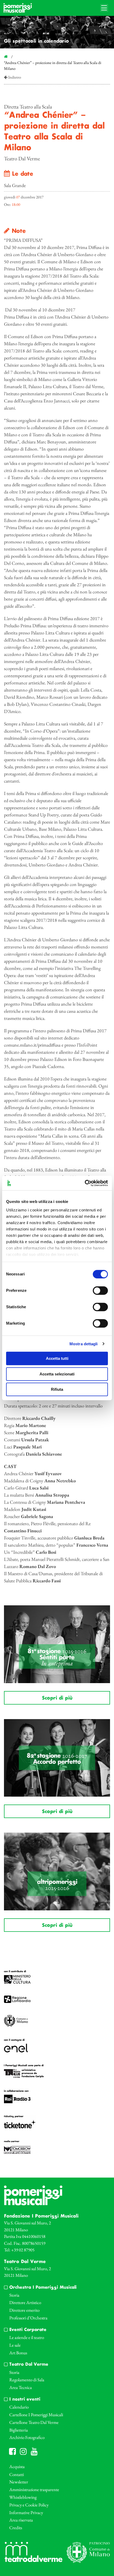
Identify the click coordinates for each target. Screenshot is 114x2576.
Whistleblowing (23, 2497)
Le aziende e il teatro (27, 2337)
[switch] (100, 1291)
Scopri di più (57, 1698)
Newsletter (19, 2482)
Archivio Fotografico (27, 2437)
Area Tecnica (21, 2387)
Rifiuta (57, 1389)
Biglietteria (19, 2430)
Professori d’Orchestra (28, 2318)
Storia (14, 2295)
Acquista (17, 2466)
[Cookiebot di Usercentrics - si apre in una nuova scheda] (85, 1183)
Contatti (17, 2474)
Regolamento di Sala (27, 2380)
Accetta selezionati (57, 1374)
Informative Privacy (26, 2513)
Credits (16, 2528)
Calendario (19, 2407)
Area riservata (21, 2520)
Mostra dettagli (84, 1344)
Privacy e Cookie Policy (29, 2505)
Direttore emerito (24, 2310)
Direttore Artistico (25, 2302)
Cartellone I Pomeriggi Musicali (36, 2415)
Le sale (15, 2345)
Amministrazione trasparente (34, 2489)
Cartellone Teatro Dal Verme (34, 2422)
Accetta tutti (57, 1358)
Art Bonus (18, 2353)
